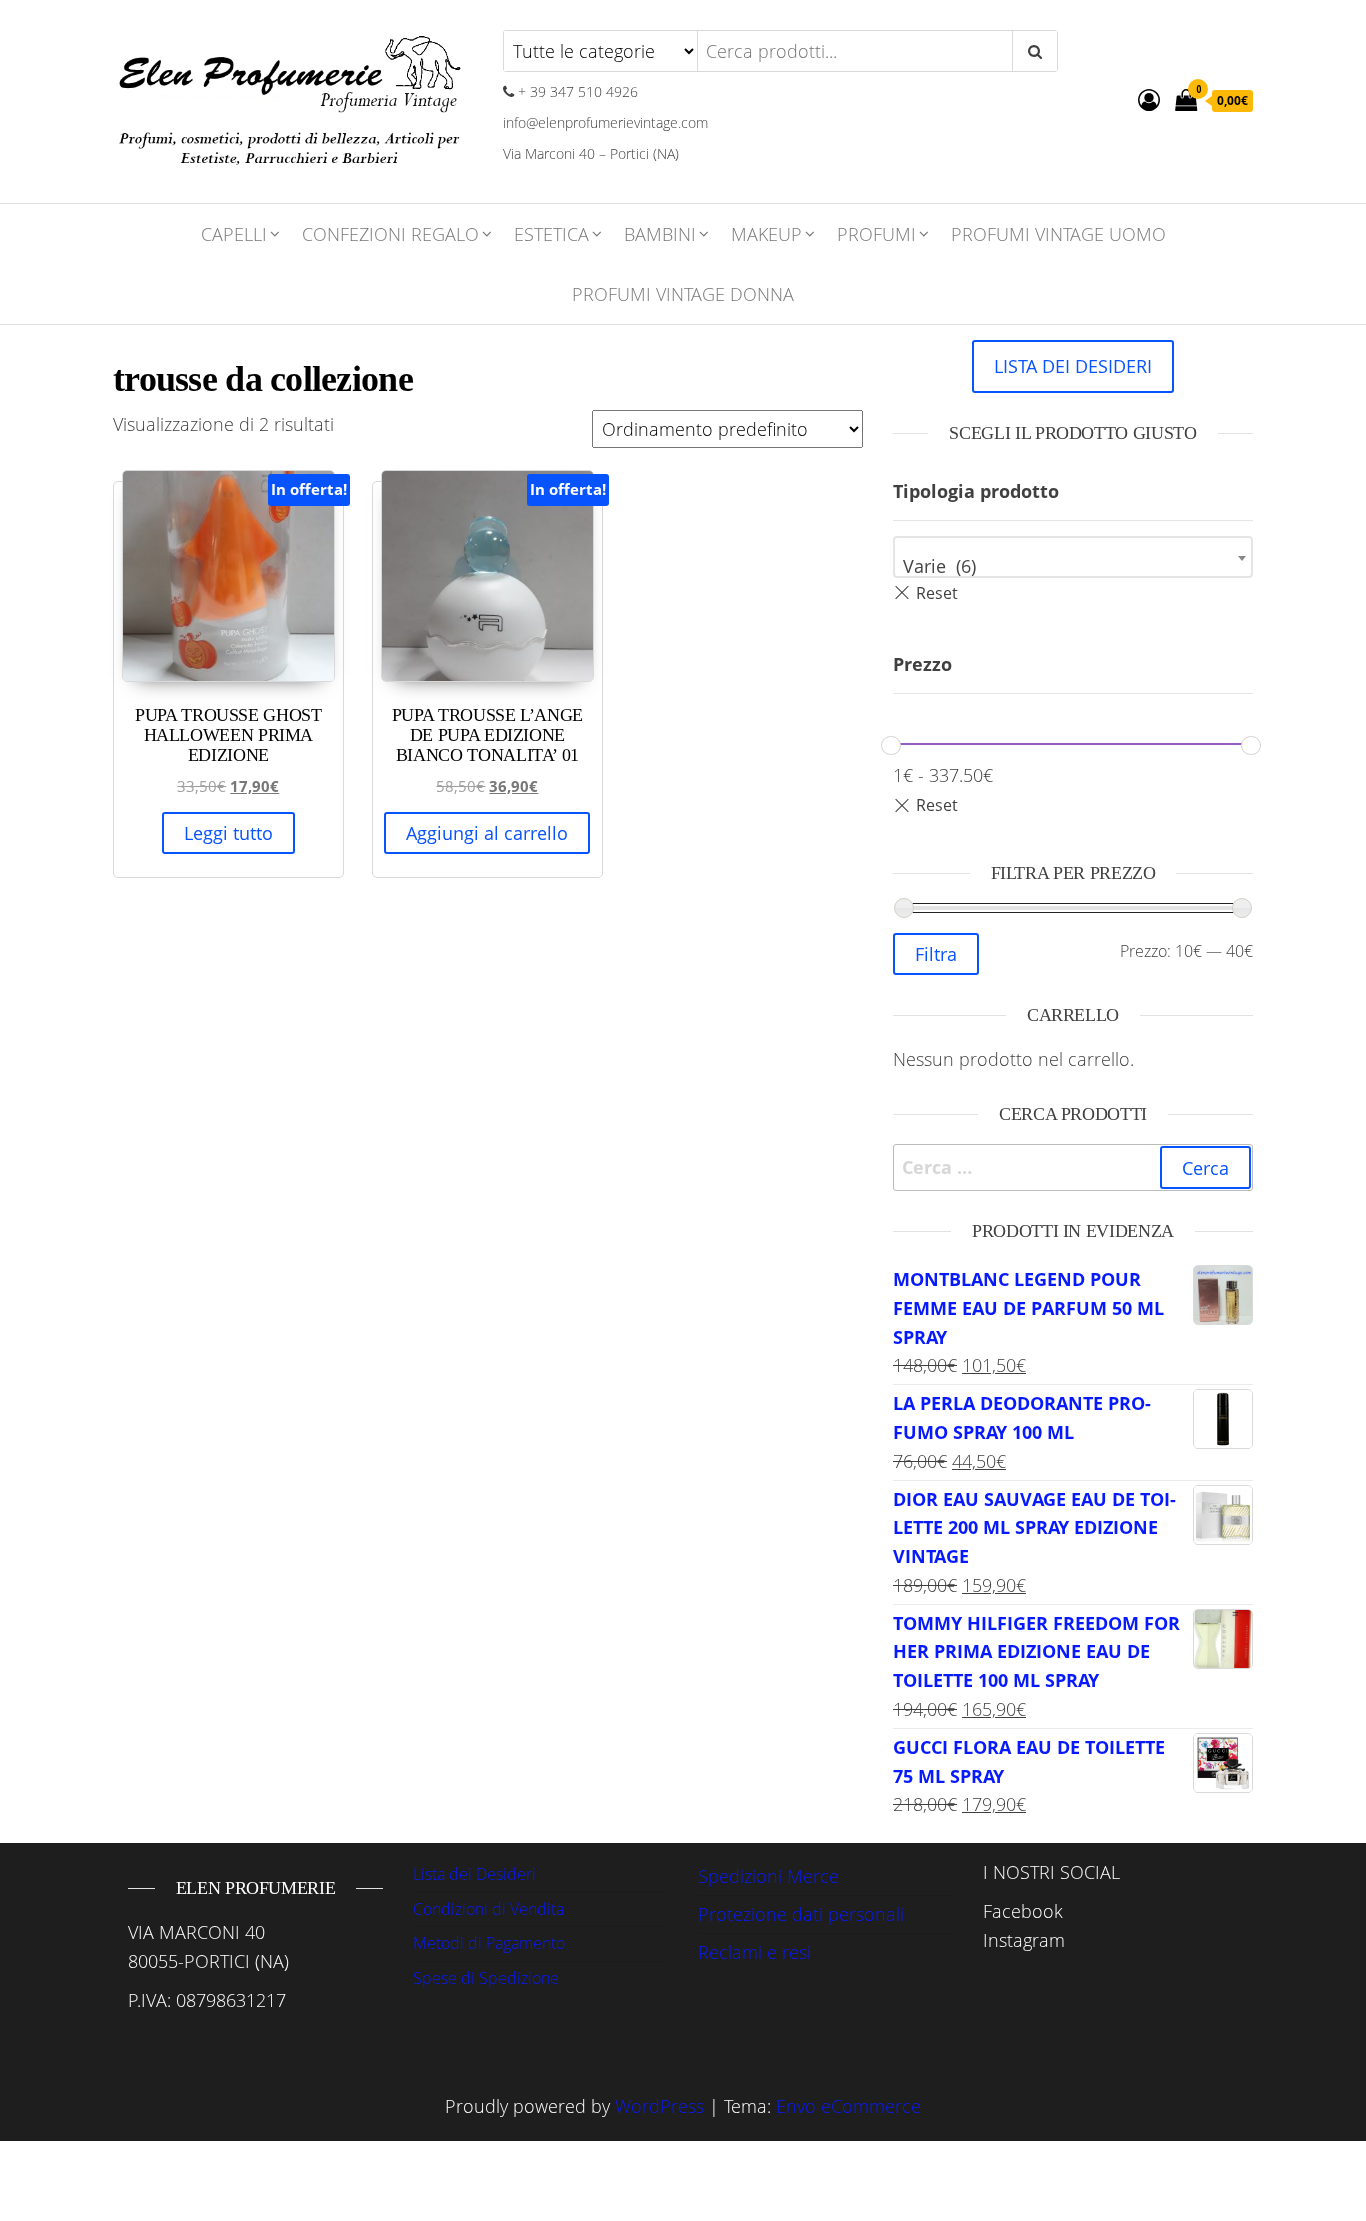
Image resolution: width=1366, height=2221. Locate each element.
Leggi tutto (228, 833)
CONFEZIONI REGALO (390, 234)
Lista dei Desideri (474, 1874)
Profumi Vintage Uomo (1058, 234)
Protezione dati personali (801, 1914)
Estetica (551, 234)
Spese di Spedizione (486, 1978)
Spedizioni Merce (768, 1876)
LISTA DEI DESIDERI (1073, 366)
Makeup (766, 234)
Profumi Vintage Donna (683, 294)
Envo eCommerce (848, 2106)
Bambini (660, 234)
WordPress (659, 2106)
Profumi (876, 234)
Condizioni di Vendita (488, 1909)
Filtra (936, 954)
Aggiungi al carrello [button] (487, 833)
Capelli (234, 234)
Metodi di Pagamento (489, 1943)
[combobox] (1073, 557)
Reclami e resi (754, 1952)
